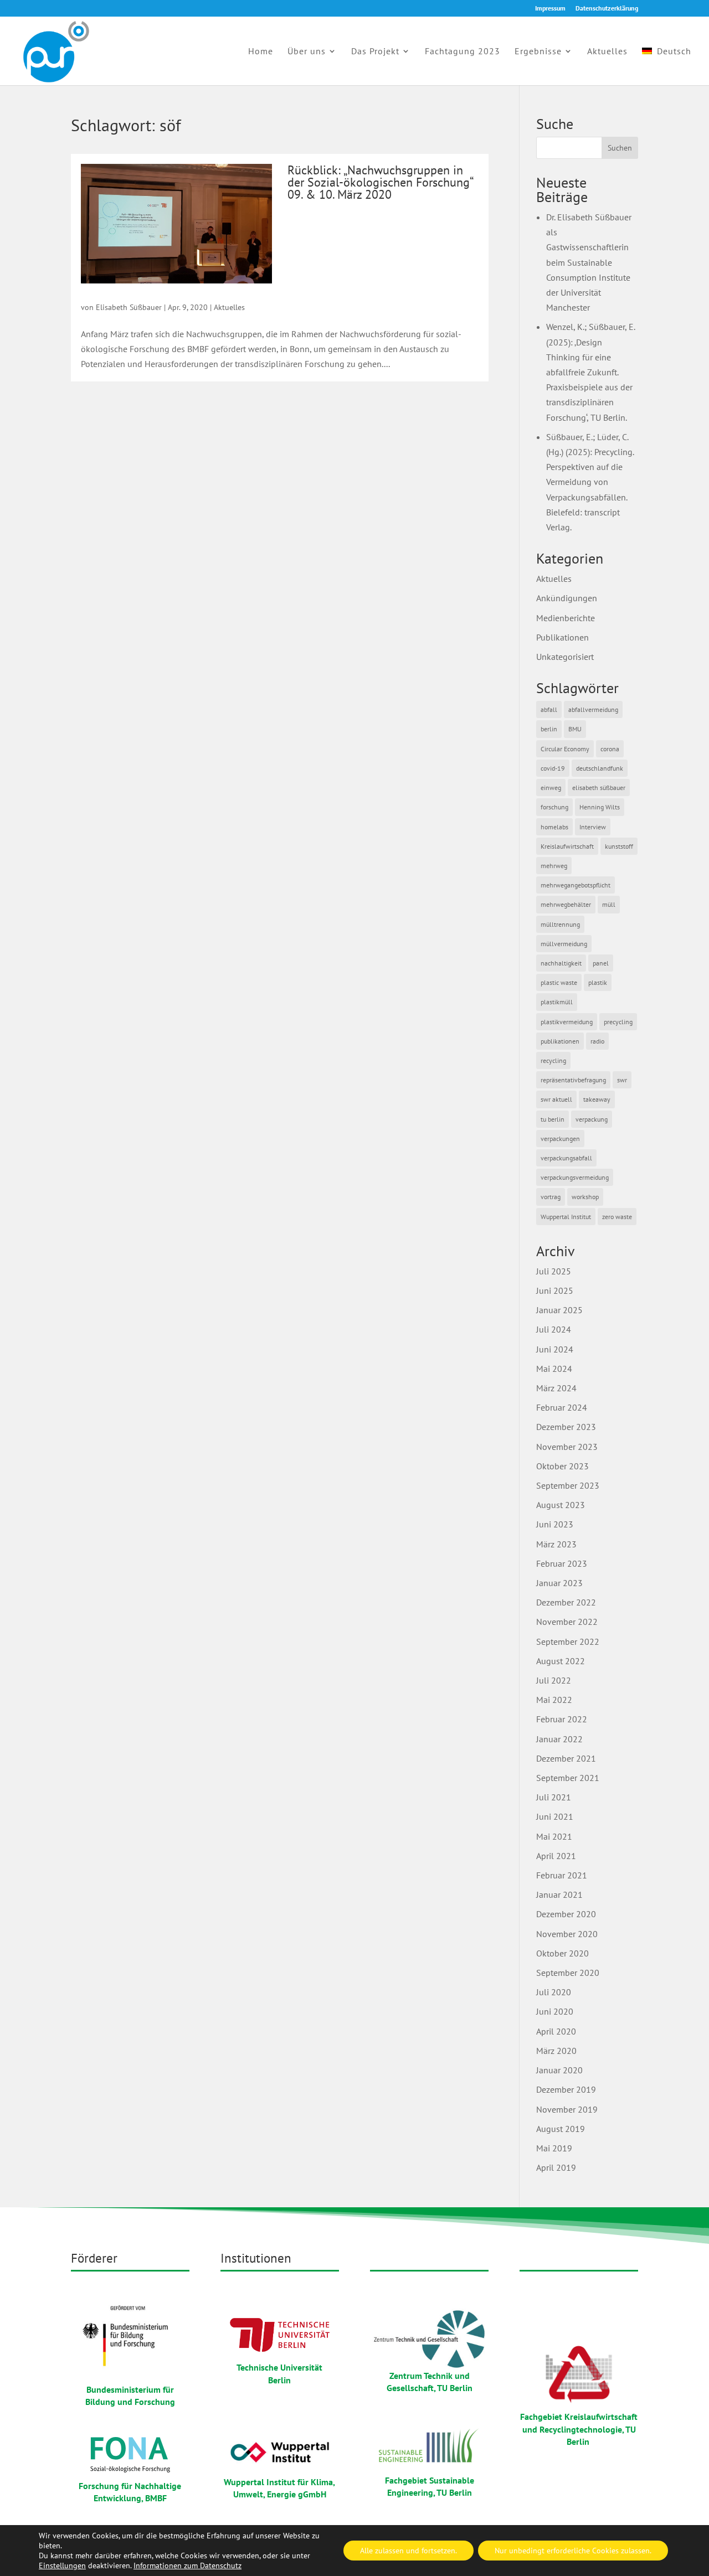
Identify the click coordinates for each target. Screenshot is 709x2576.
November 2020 (567, 1934)
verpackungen (560, 1139)
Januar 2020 (559, 2070)
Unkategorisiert (565, 657)
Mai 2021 (554, 1836)
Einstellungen (62, 2565)
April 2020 (556, 2031)
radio (597, 1041)
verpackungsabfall (566, 1158)
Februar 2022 (562, 1719)
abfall (549, 709)
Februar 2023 (562, 1563)
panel (601, 963)
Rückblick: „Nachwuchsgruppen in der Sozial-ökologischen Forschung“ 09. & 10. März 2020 (380, 182)
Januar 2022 (559, 1739)
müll (609, 904)
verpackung (592, 1119)
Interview (593, 827)
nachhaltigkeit (561, 963)
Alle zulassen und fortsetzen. (409, 2551)
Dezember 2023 (566, 1427)
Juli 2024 (554, 1329)
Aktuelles (607, 52)
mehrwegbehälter (566, 904)
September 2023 (568, 1485)
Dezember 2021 (566, 1758)
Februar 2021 (562, 1875)
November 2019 (567, 2109)
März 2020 (556, 2051)
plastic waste (559, 982)
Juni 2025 (555, 1290)
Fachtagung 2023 (463, 52)
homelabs (554, 827)
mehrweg (554, 866)
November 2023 (567, 1447)
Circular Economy (565, 749)
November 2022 (567, 1622)
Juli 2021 (554, 1797)
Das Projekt (375, 52)
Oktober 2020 (562, 1953)
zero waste (617, 1217)
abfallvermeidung (593, 709)
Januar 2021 (559, 1894)
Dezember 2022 (566, 1602)
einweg (551, 788)
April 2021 (556, 1856)
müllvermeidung (564, 944)
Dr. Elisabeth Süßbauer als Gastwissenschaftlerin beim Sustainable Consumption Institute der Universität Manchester (589, 262)
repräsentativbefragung (573, 1080)
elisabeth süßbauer (599, 788)
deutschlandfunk (600, 768)
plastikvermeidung (567, 1022)
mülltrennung (560, 924)
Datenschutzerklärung (607, 9)
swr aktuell (556, 1099)
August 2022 (561, 1661)
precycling (618, 1022)
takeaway (597, 1099)
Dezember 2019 (566, 2089)
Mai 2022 (554, 1700)
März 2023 (556, 1544)
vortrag (551, 1197)
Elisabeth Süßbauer (129, 307)
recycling (553, 1060)
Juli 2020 (554, 1992)
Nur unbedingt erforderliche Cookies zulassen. (573, 2551)
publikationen (560, 1041)
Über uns (307, 52)
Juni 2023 (555, 1524)
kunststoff (619, 846)
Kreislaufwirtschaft (567, 846)
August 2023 (561, 1505)
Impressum (550, 9)
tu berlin (553, 1119)
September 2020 (568, 1973)
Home (261, 52)
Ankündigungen (567, 598)
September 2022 (568, 1641)
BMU (575, 729)
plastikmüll (557, 1002)
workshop (585, 1197)
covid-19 (553, 768)
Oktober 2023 (562, 1466)
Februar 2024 (562, 1407)
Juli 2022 (554, 1680)
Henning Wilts (600, 807)
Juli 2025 (554, 1271)
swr (622, 1080)
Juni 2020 (555, 2011)
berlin (549, 729)
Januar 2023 (559, 1583)
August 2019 (561, 2129)
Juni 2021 (555, 1816)
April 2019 (556, 2167)
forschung (554, 807)
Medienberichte (566, 618)
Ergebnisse (538, 52)
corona (610, 749)
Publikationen (562, 637)
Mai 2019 (554, 2148)
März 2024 (556, 1388)
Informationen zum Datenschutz (187, 2565)
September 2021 (568, 1778)
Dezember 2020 (566, 1914)
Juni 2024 (555, 1349)
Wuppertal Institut (566, 1217)
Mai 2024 (554, 1369)
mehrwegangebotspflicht (576, 885)
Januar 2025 (559, 1310)
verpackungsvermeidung (575, 1177)
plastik (598, 982)
